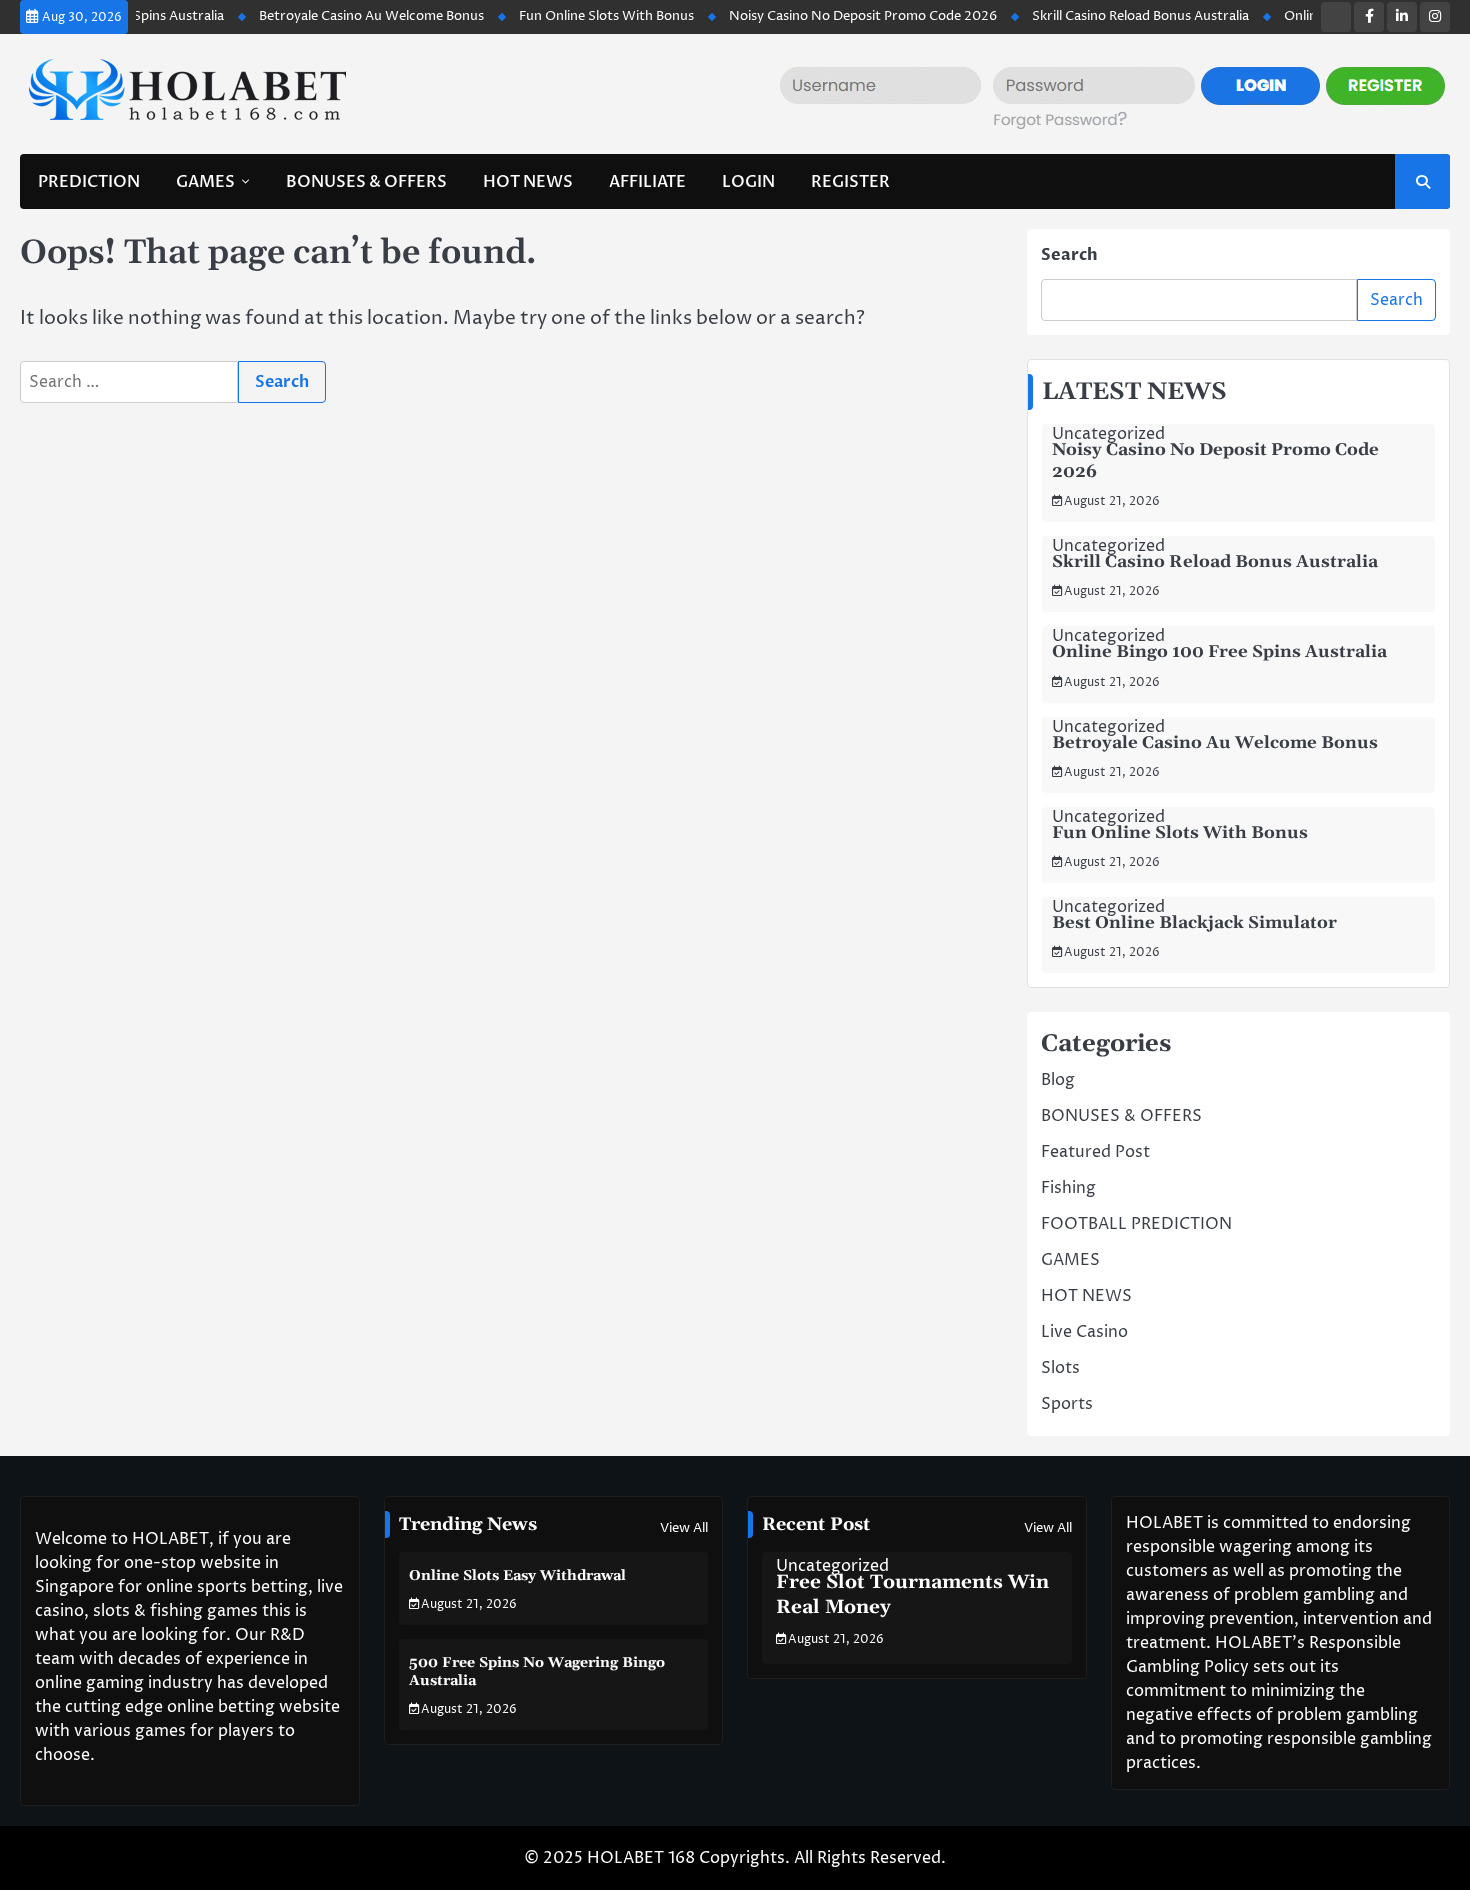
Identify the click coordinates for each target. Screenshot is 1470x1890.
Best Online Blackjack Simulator (1194, 923)
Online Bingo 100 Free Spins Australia (1219, 652)
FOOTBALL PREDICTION (1136, 1224)
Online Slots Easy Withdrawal (517, 1576)
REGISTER (850, 182)
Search (1069, 255)
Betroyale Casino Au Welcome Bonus (338, 16)
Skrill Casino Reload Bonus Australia (1107, 16)
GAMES (205, 182)
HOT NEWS (528, 182)
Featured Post (1095, 1152)
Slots (1060, 1368)
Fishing (1068, 1188)
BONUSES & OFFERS (366, 182)
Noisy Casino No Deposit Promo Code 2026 (830, 16)
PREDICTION (89, 182)
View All (684, 1528)
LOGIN (748, 182)
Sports (1067, 1404)
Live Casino (1084, 1332)
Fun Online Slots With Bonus (573, 16)
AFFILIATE (647, 182)
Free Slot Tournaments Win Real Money (912, 1595)
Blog (1058, 1080)
